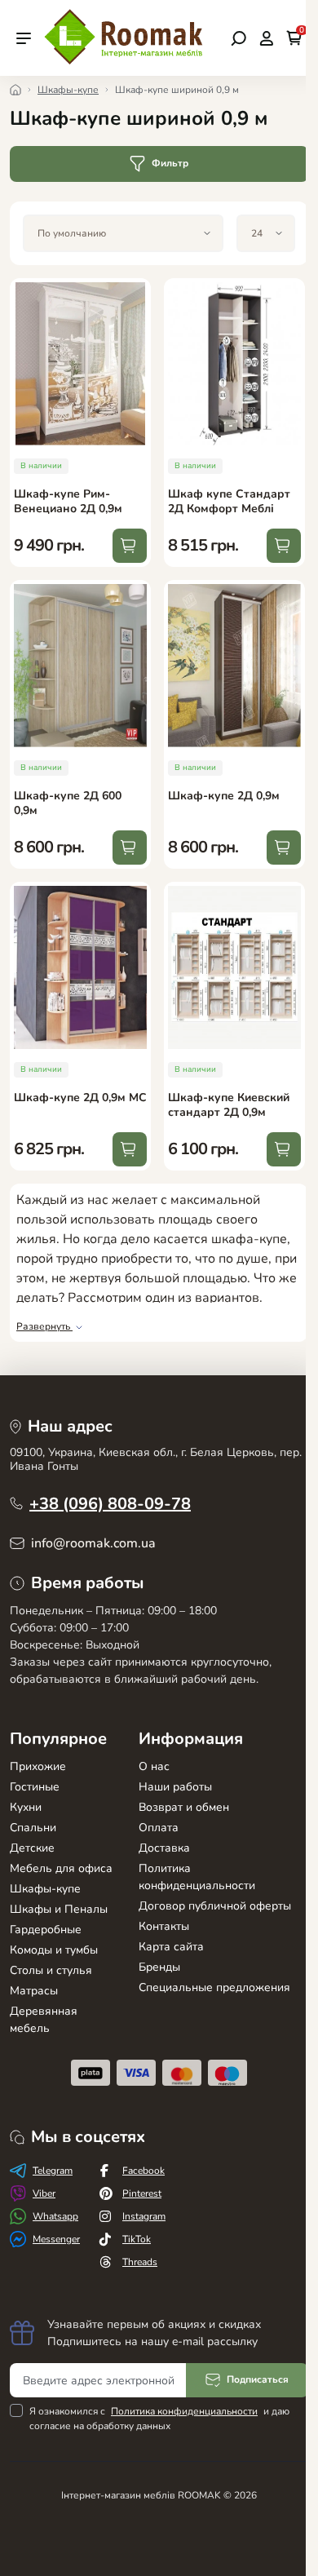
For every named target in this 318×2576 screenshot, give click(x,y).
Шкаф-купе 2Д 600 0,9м (68, 803)
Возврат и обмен (184, 1807)
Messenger (56, 2239)
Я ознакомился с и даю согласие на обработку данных (159, 2419)
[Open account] (266, 38)
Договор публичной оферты (215, 1906)
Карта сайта (171, 1947)
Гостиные (35, 1787)
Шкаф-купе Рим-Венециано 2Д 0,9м (68, 501)
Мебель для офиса (61, 1868)
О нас (154, 1766)
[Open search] (238, 38)
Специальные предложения (214, 1987)
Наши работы (175, 1787)
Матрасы (34, 1991)
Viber (44, 2193)
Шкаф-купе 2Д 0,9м (224, 796)
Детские (32, 1848)
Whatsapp (55, 2216)
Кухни (26, 1807)
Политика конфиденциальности (184, 2411)
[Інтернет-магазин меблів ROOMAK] (126, 37)
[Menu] (24, 38)
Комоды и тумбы (54, 1950)
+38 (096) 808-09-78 (110, 1504)
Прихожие (38, 1766)
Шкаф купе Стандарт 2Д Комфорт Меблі (229, 501)
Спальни (33, 1828)
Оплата (159, 1828)
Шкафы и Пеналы (59, 1909)
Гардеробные (46, 1930)
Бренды (159, 1967)
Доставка (164, 1848)
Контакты (164, 1926)
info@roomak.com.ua (93, 1543)
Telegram (53, 2171)
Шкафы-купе (68, 90)
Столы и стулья (51, 1970)
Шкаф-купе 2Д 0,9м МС (80, 1098)
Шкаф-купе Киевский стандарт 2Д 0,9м (229, 1105)
